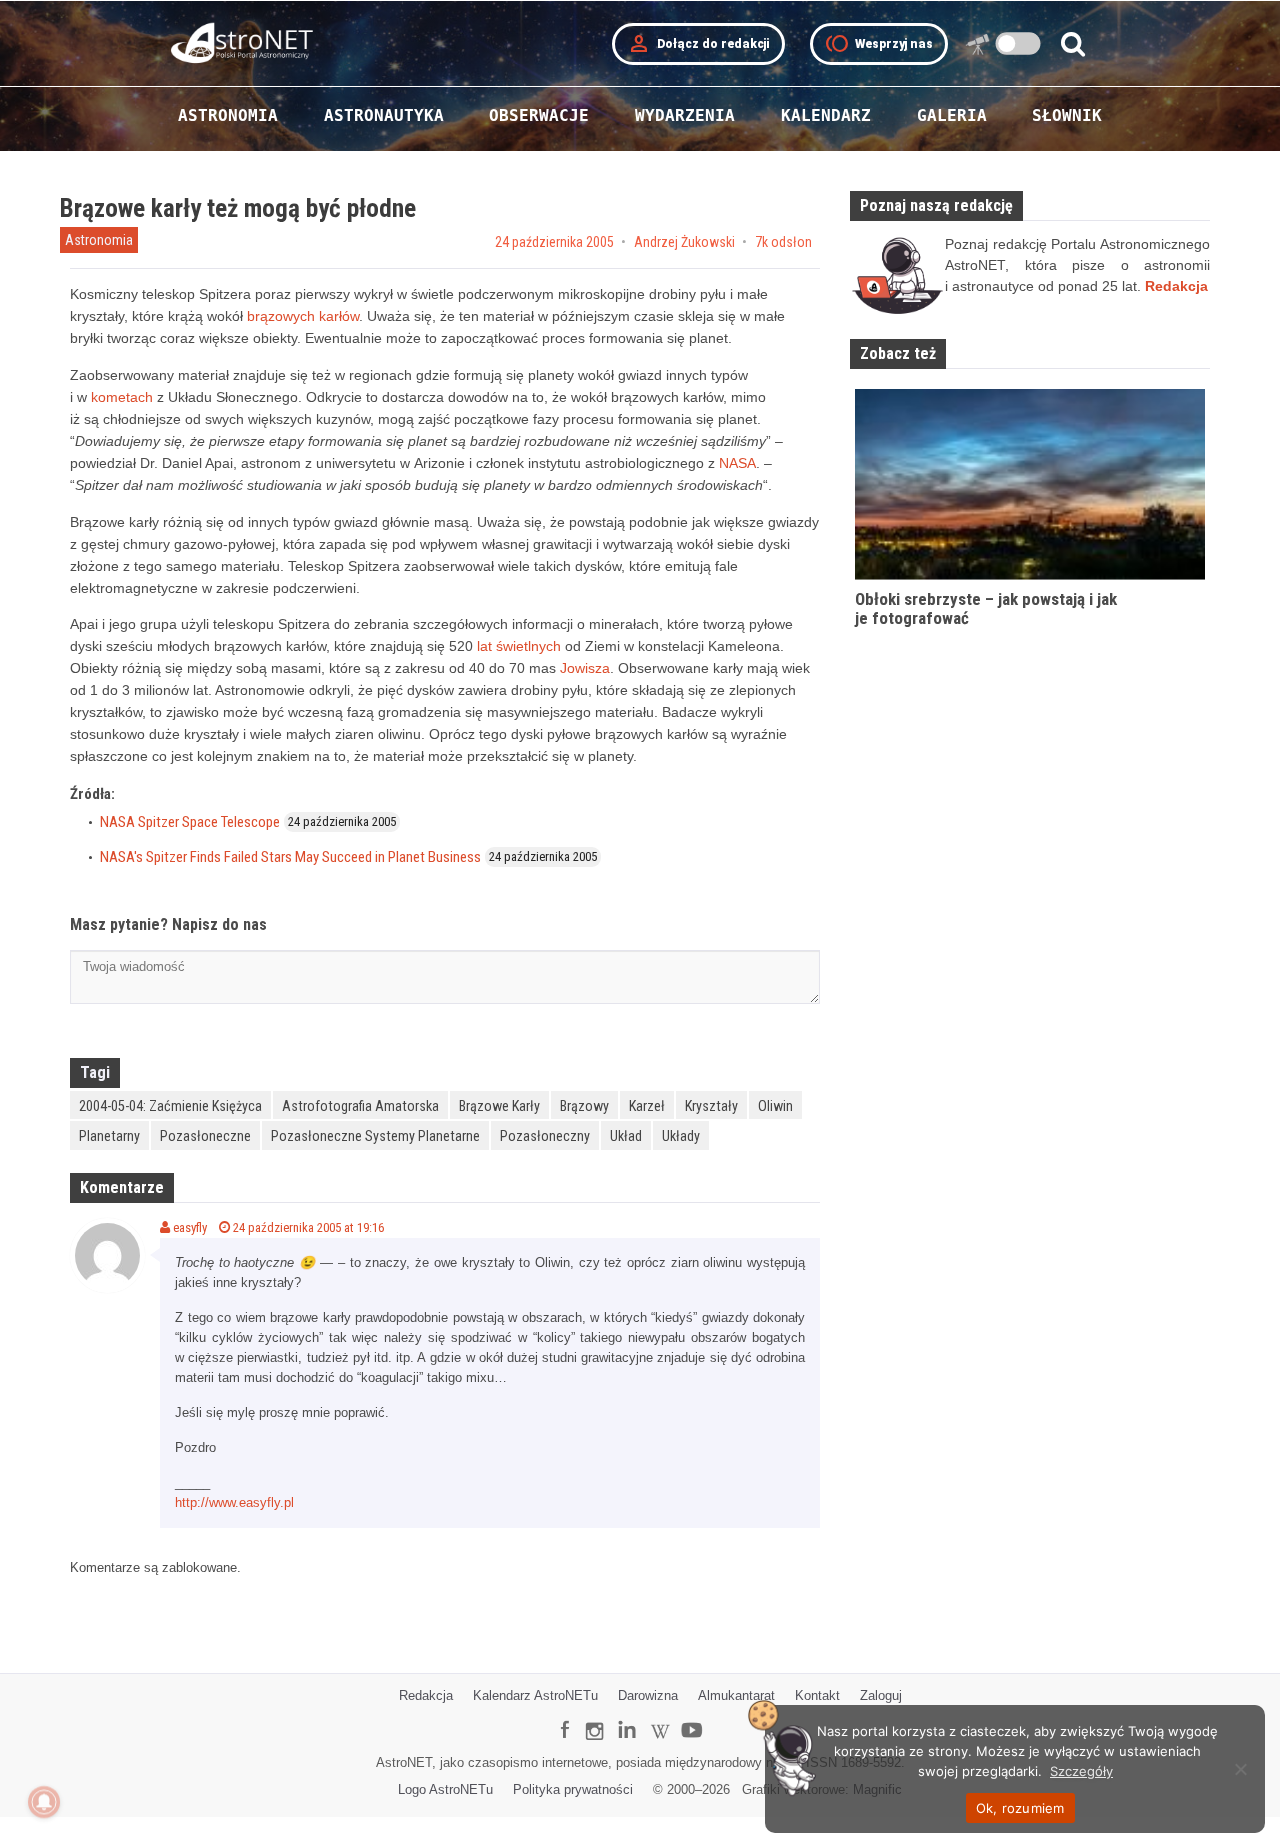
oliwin (775, 1106)
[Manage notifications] (44, 1802)
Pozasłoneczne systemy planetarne (375, 1136)
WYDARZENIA (685, 115)
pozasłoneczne (205, 1136)
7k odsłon (783, 242)
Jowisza (585, 668)
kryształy (711, 1106)
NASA (737, 463)
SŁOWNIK (1067, 115)
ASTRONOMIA (228, 115)
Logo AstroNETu (445, 1789)
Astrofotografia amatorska (360, 1106)
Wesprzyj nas (879, 44)
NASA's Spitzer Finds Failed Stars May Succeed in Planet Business (290, 857)
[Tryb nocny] (1018, 43)
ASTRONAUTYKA (384, 115)
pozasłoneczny (545, 1136)
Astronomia (99, 240)
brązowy (584, 1106)
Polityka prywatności (573, 1789)
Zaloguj (881, 1695)
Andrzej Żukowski (684, 242)
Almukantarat (736, 1695)
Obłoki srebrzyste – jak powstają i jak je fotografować (986, 608)
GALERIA (952, 115)
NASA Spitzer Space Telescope (190, 822)
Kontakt (817, 1695)
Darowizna (648, 1695)
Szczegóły (1081, 1771)
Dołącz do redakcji (698, 44)
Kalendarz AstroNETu (535, 1695)
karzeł (647, 1106)
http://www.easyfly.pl (234, 1502)
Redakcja (426, 1695)
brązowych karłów (303, 316)
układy (681, 1136)
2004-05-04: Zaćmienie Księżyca (170, 1106)
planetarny (109, 1136)
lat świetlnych (519, 646)
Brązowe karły (499, 1106)
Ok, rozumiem (1020, 1808)
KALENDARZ (826, 115)
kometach (122, 397)
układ (626, 1136)
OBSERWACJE (539, 115)
